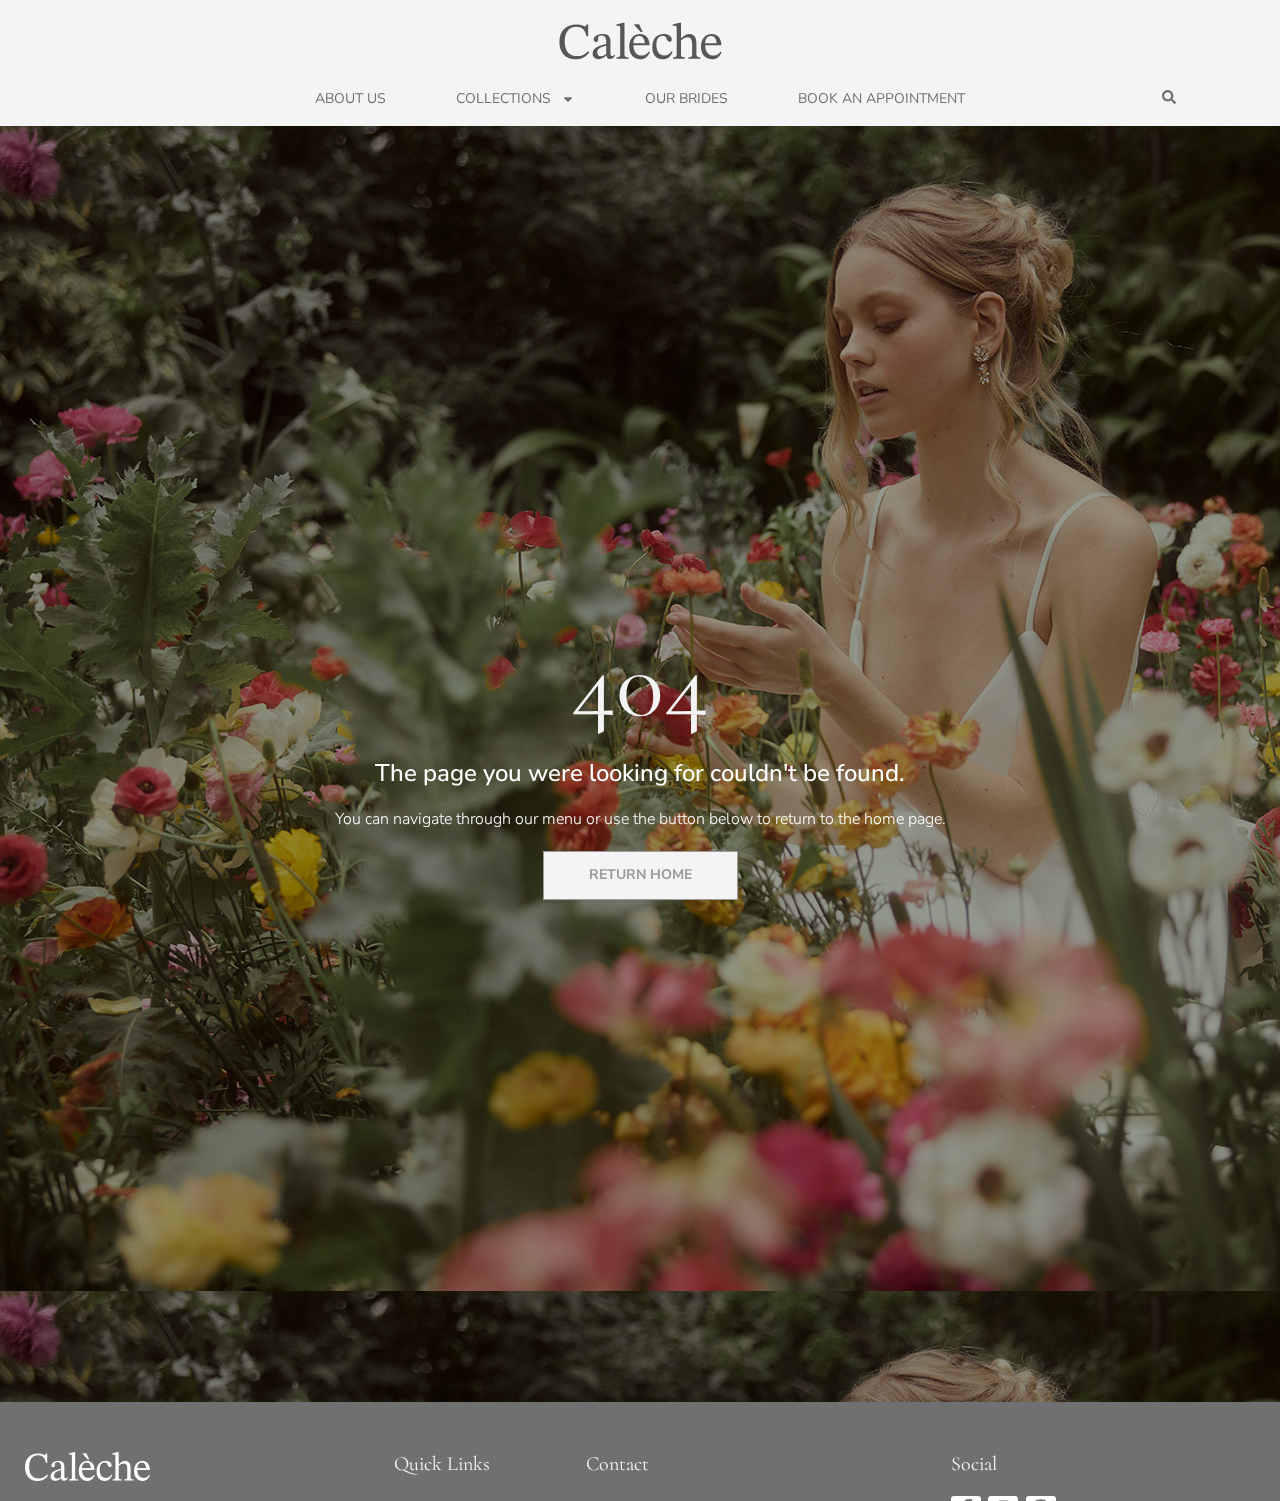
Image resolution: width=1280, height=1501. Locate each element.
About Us (350, 99)
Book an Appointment (881, 99)
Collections (503, 99)
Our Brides (686, 99)
